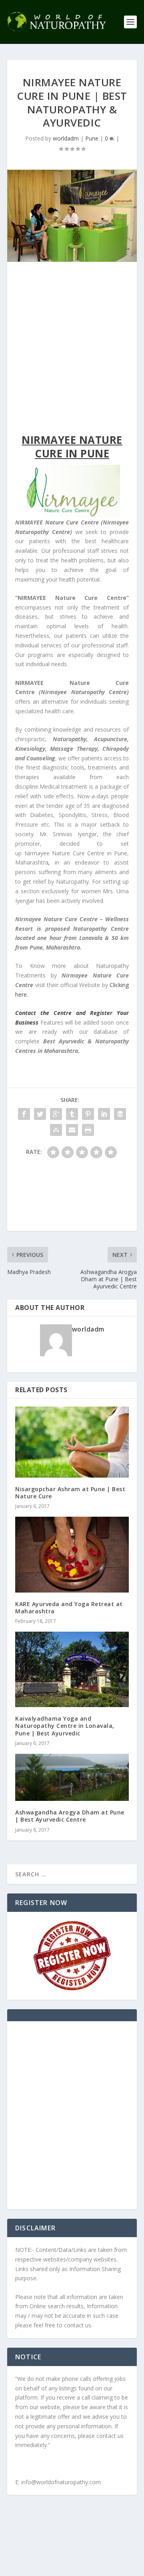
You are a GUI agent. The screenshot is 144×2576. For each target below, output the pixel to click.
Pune (92, 138)
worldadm (66, 138)
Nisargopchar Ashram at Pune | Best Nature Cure (70, 1493)
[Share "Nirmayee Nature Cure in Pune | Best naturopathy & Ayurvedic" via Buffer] (120, 1114)
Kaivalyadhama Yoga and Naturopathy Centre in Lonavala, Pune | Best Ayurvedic (65, 1726)
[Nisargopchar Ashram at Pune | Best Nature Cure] (72, 1442)
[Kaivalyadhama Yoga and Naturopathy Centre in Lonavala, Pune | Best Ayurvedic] (72, 1669)
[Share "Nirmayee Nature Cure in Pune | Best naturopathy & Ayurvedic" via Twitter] (40, 1114)
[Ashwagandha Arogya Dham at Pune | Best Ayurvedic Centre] (72, 1777)
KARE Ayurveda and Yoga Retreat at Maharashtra (69, 1608)
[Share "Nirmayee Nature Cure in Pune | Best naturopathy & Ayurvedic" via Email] (72, 1130)
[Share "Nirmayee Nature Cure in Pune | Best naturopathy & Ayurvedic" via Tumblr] (72, 1114)
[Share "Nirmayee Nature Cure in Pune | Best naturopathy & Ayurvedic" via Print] (88, 1130)
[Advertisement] (72, 350)
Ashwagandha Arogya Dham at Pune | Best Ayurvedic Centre (70, 1816)
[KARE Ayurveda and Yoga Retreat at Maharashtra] (72, 1555)
